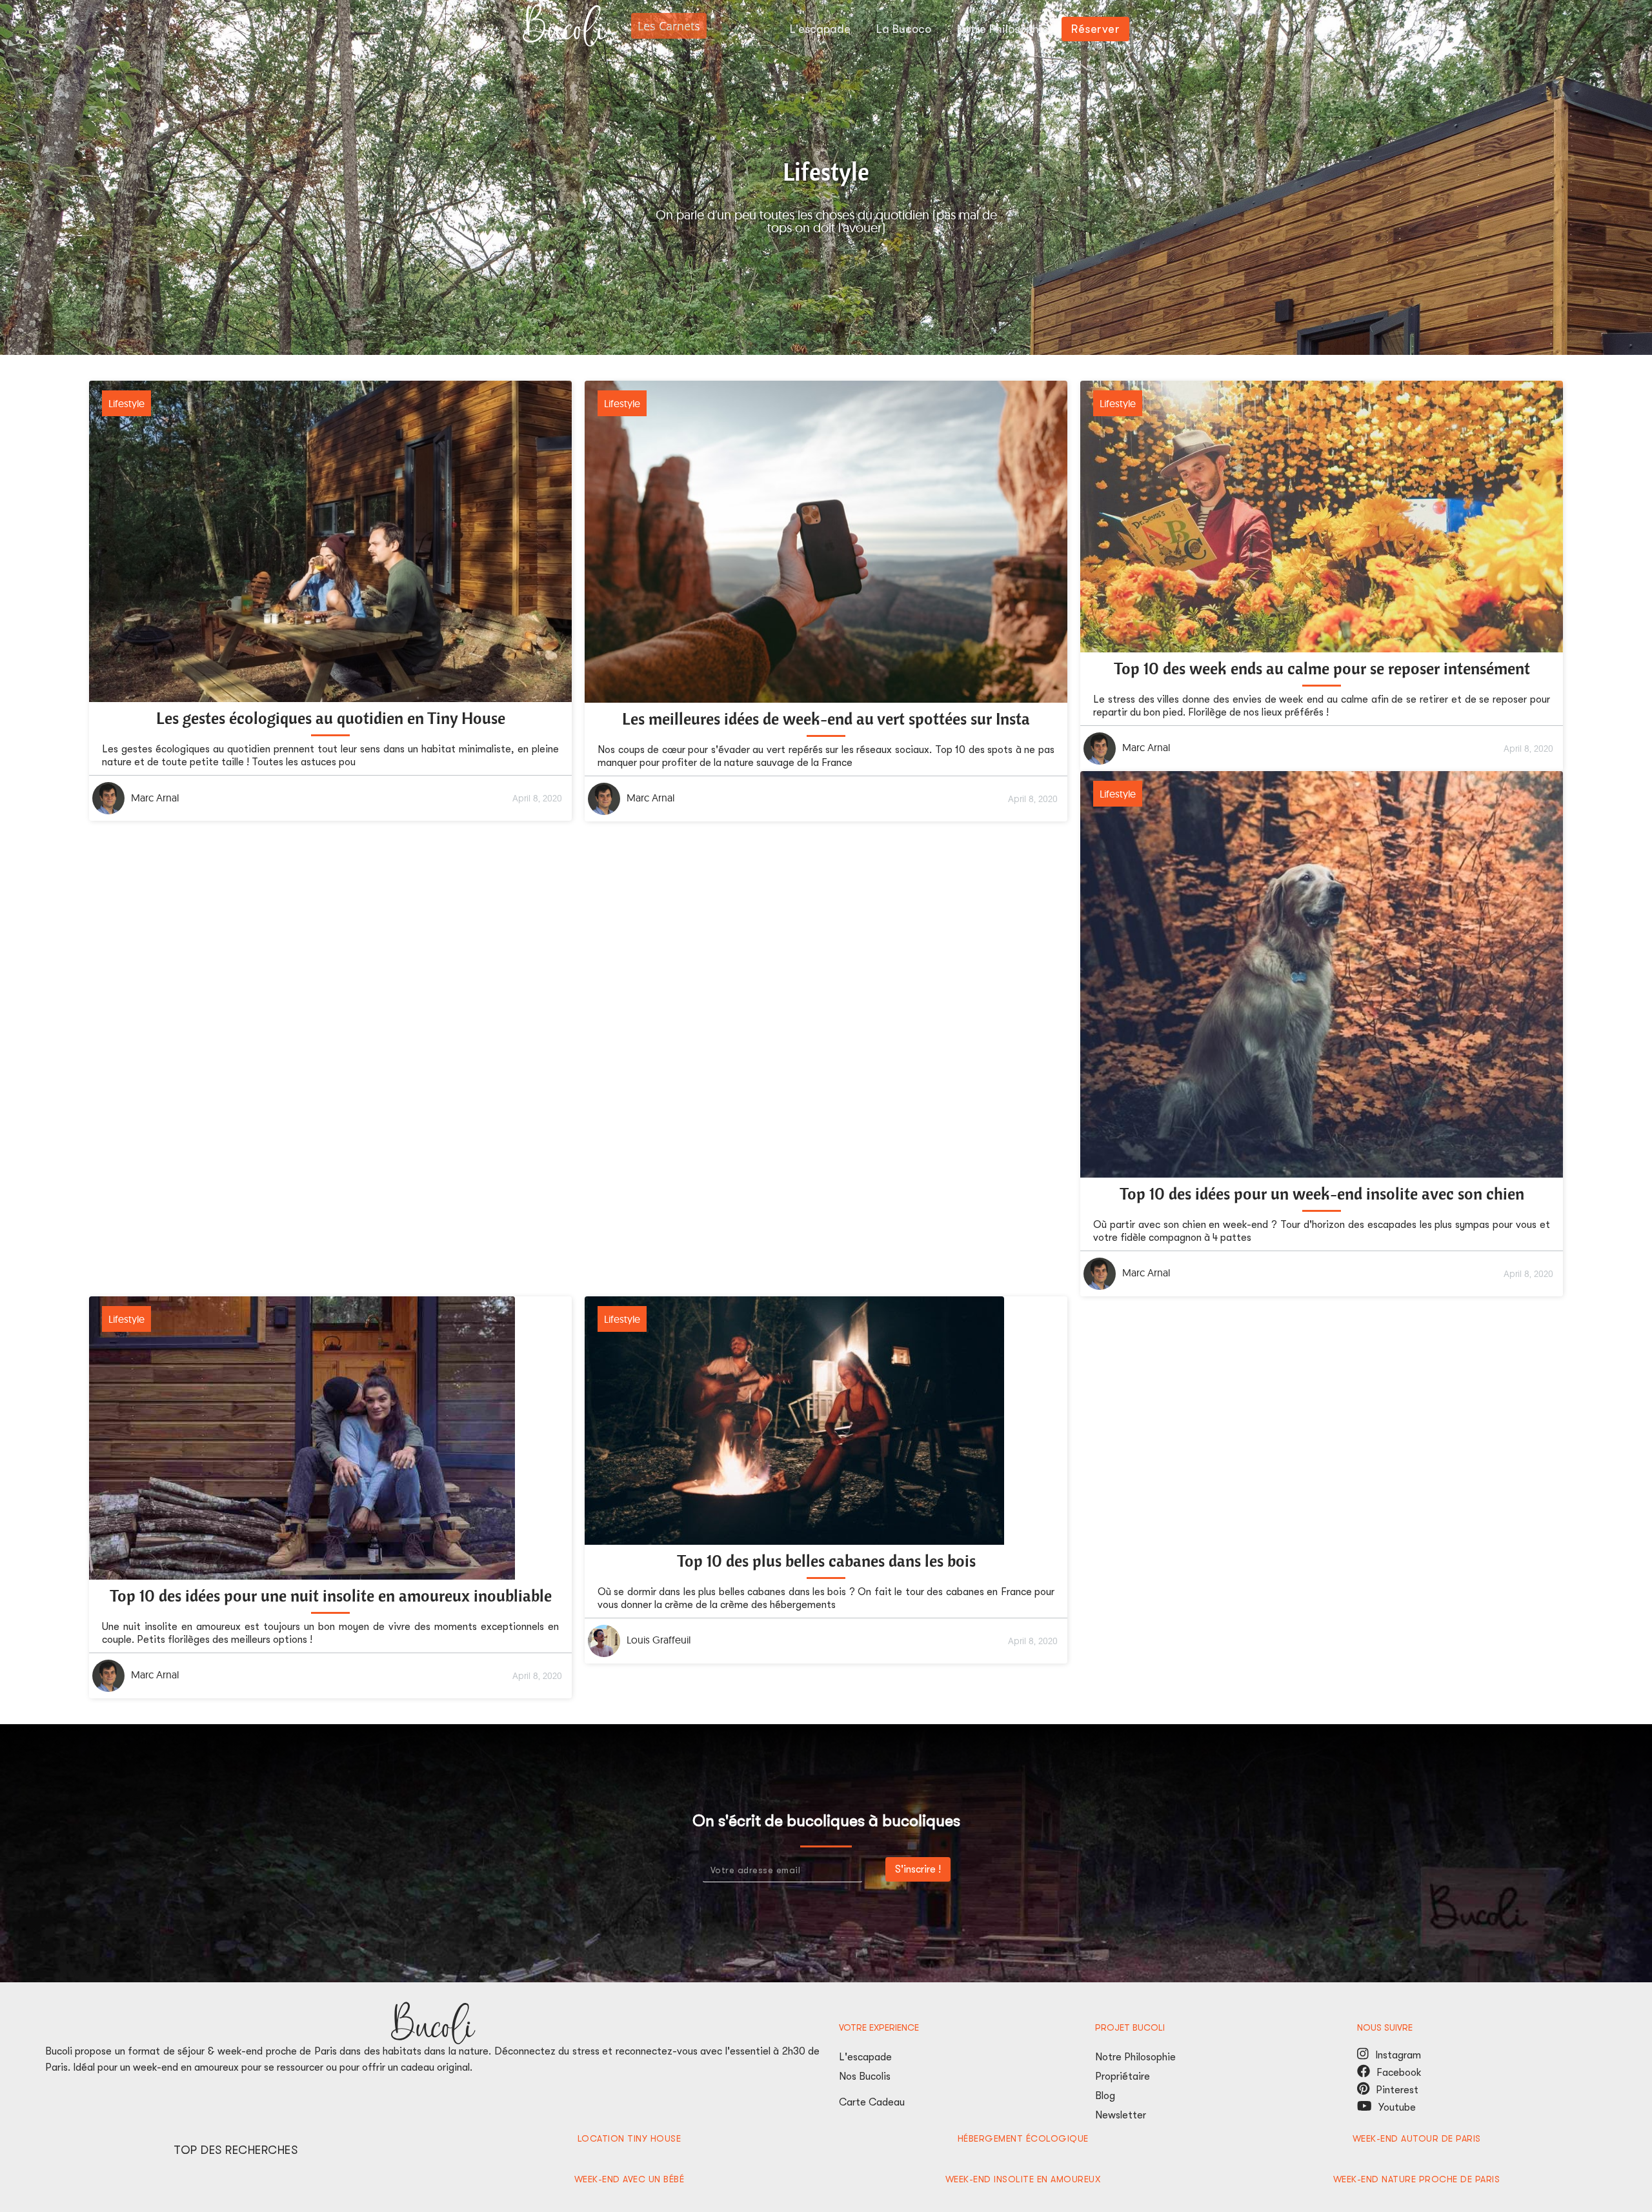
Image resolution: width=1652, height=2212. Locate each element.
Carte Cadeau (872, 2102)
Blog (1105, 2096)
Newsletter (1121, 2115)
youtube (1365, 2106)
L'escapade (865, 2057)
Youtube (1400, 2107)
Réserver (1095, 29)
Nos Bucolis (865, 2076)
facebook (1364, 2071)
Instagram (1363, 2054)
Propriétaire (1123, 2076)
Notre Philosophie (1135, 2057)
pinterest (1363, 2088)
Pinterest (1400, 2090)
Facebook (1399, 2073)
